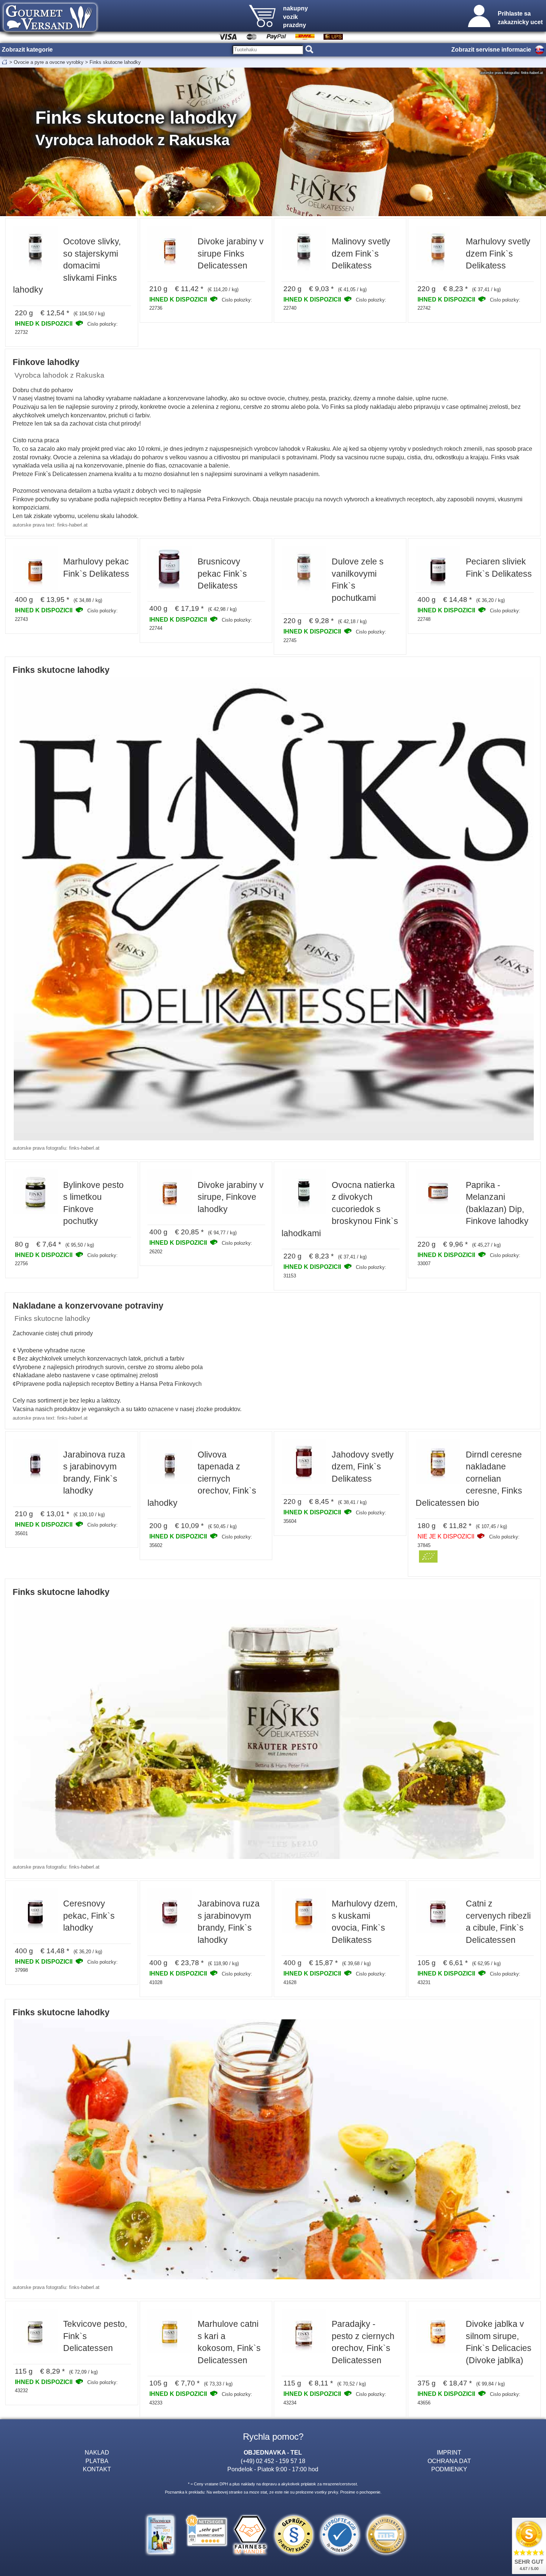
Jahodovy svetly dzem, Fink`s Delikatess (363, 1467)
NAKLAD (97, 2452)
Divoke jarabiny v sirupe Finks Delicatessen (231, 253)
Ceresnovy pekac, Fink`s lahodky (89, 1916)
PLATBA (97, 2461)
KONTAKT (97, 2469)
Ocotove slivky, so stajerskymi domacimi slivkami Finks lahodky (67, 266)
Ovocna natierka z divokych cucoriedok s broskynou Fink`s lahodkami (340, 1209)
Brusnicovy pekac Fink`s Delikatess (222, 574)
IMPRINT (449, 2452)
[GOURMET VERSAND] (50, 35)
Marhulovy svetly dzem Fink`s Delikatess (498, 253)
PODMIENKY (449, 2469)
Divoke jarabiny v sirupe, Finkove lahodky (231, 1197)
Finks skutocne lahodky (115, 62)
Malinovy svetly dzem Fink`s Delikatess (361, 253)
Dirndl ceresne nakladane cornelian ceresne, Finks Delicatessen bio (469, 1479)
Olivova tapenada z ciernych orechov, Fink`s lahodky (202, 1479)
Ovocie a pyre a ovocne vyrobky (49, 62)
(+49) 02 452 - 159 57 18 (273, 2461)
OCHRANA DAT (449, 2461)
